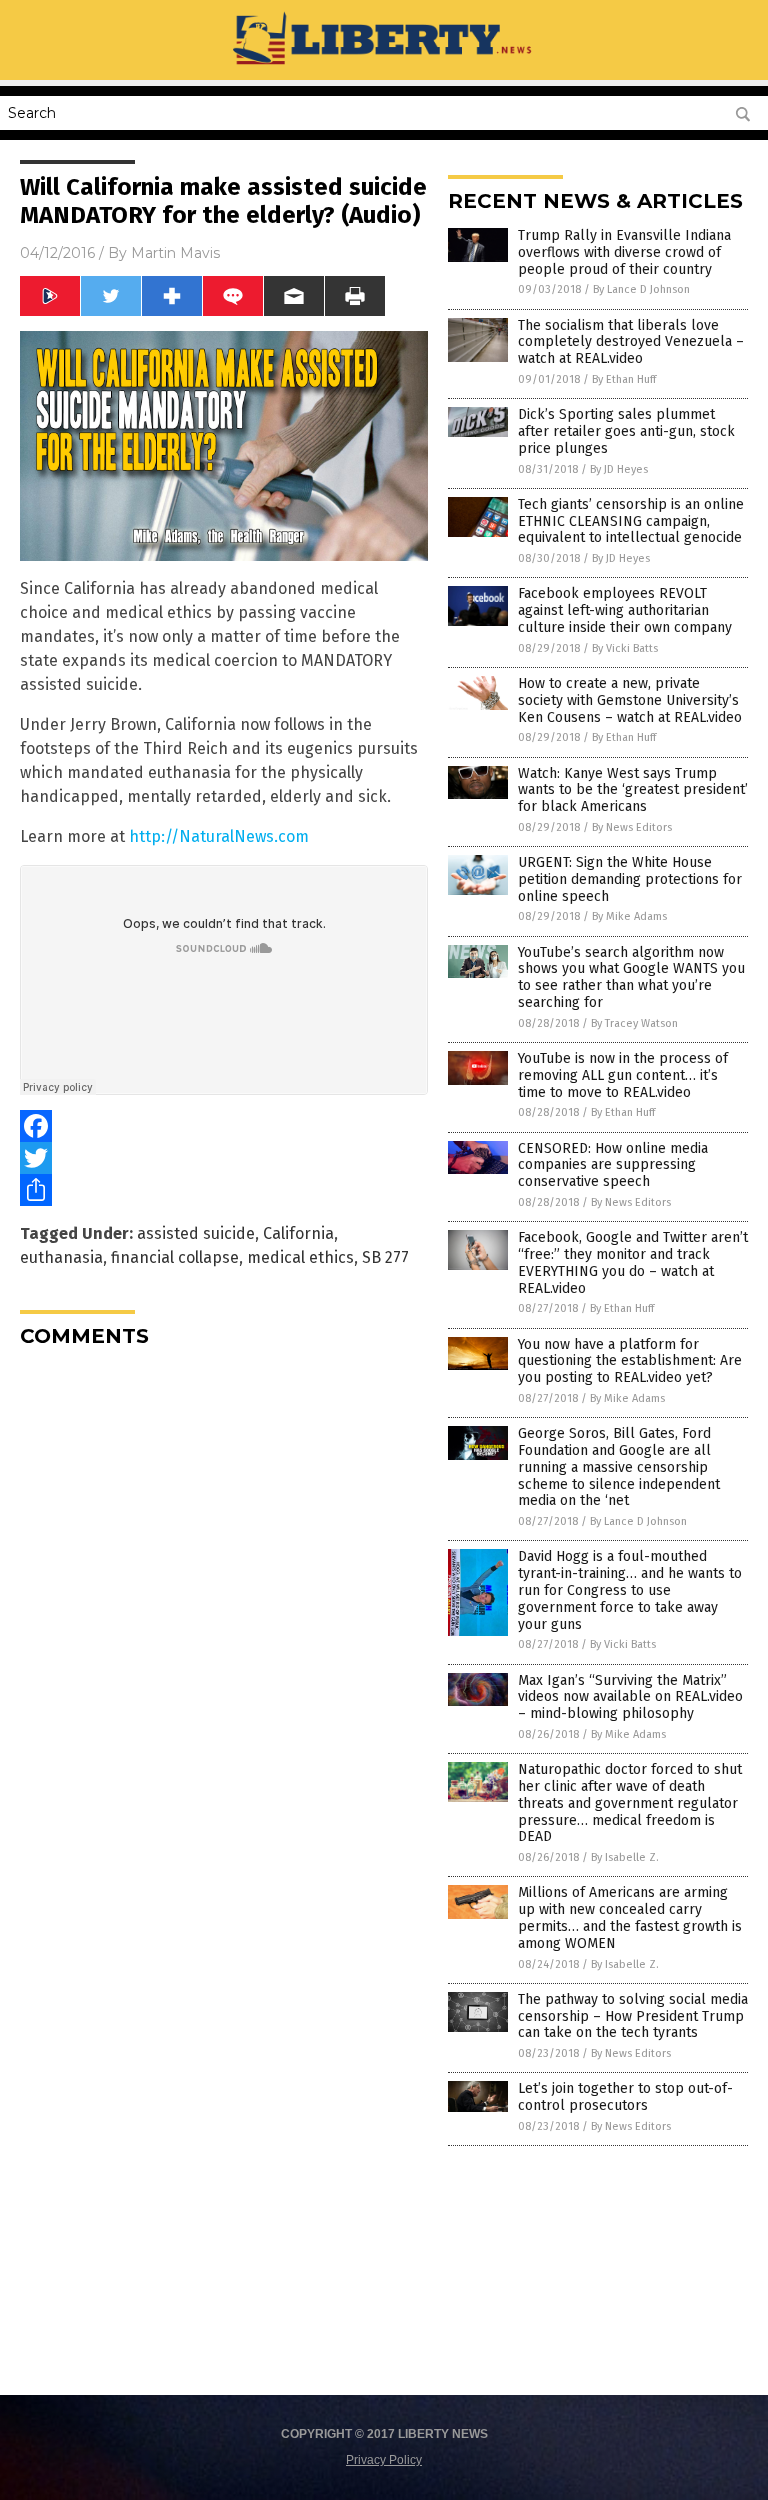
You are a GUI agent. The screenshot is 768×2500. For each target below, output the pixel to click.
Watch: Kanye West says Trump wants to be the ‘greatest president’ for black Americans (633, 790)
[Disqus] (224, 1613)
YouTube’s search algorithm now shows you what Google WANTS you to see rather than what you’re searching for (631, 977)
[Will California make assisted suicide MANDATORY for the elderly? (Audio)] (384, 66)
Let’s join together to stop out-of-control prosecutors (625, 2097)
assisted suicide (196, 1233)
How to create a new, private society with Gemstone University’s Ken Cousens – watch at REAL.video (630, 700)
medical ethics (300, 1257)
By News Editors (632, 827)
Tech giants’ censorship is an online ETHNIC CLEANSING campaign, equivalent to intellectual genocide (631, 521)
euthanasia (61, 1257)
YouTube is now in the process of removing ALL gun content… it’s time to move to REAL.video (623, 1075)
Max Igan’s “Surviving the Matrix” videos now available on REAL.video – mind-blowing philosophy (630, 1697)
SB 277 (385, 1257)
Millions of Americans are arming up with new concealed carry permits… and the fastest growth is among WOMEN (630, 1917)
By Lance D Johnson (641, 289)
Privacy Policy (384, 2460)
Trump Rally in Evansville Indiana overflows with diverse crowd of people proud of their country (624, 252)
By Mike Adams (629, 916)
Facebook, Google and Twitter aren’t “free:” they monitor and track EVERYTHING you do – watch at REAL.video (633, 1262)
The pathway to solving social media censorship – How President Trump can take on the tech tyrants (633, 2016)
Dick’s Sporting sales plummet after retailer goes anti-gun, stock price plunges (626, 431)
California (298, 1233)
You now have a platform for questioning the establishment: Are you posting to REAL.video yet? (630, 1361)
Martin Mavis (175, 253)
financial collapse (175, 1257)
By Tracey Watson (634, 1023)
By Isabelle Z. (625, 1857)
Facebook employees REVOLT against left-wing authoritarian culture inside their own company (625, 610)
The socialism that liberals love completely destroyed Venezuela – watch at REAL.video (631, 342)
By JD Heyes (619, 469)
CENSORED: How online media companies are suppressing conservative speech (613, 1165)
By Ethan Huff (624, 379)
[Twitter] (224, 1158)
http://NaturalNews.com (219, 836)
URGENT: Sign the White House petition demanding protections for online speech (630, 879)
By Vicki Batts (625, 648)
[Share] (224, 1190)
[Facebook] (224, 1126)
